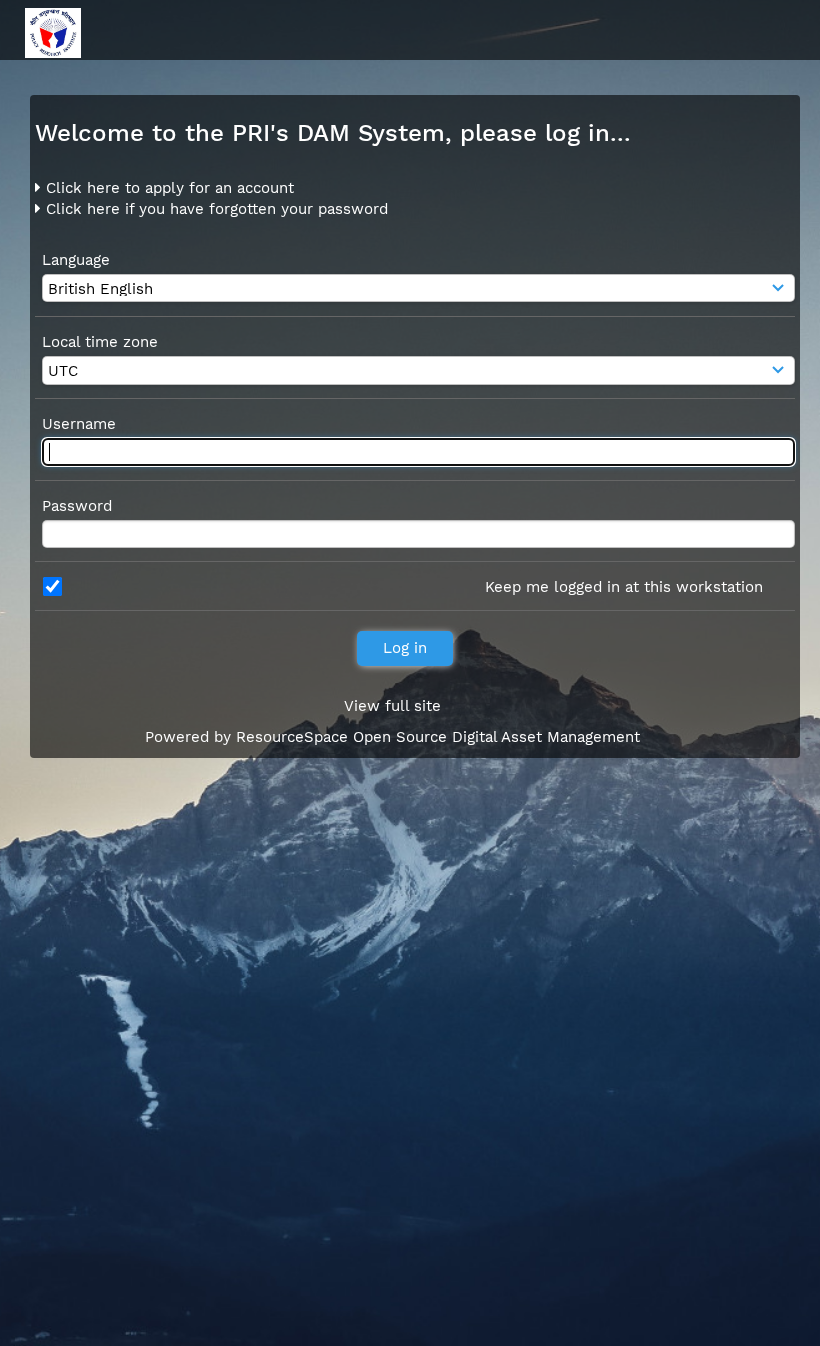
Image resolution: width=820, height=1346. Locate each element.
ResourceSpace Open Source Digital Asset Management (438, 737)
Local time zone (100, 342)
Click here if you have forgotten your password (214, 209)
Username (79, 424)
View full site (392, 706)
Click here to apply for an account (167, 188)
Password (77, 506)
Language (76, 260)
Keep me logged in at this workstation (624, 587)
